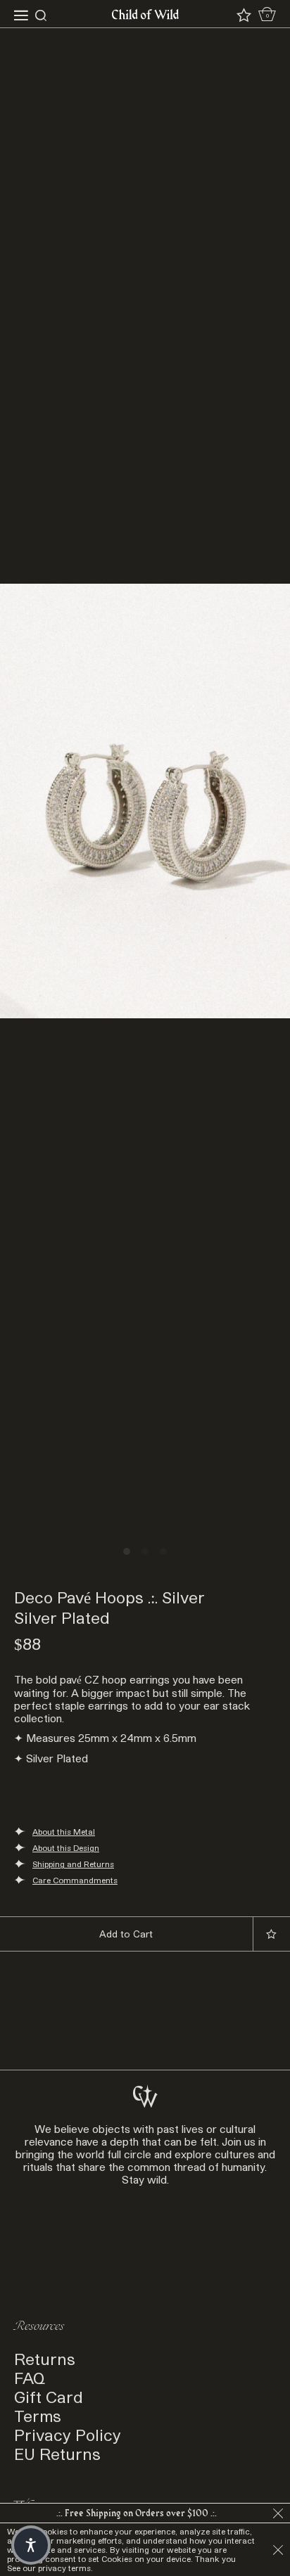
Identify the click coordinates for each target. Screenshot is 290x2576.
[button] (31, 2545)
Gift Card (49, 2396)
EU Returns (57, 2453)
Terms (38, 2415)
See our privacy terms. (50, 2568)
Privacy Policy (68, 2434)
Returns (45, 2358)
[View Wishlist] (244, 15)
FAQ (30, 2377)
